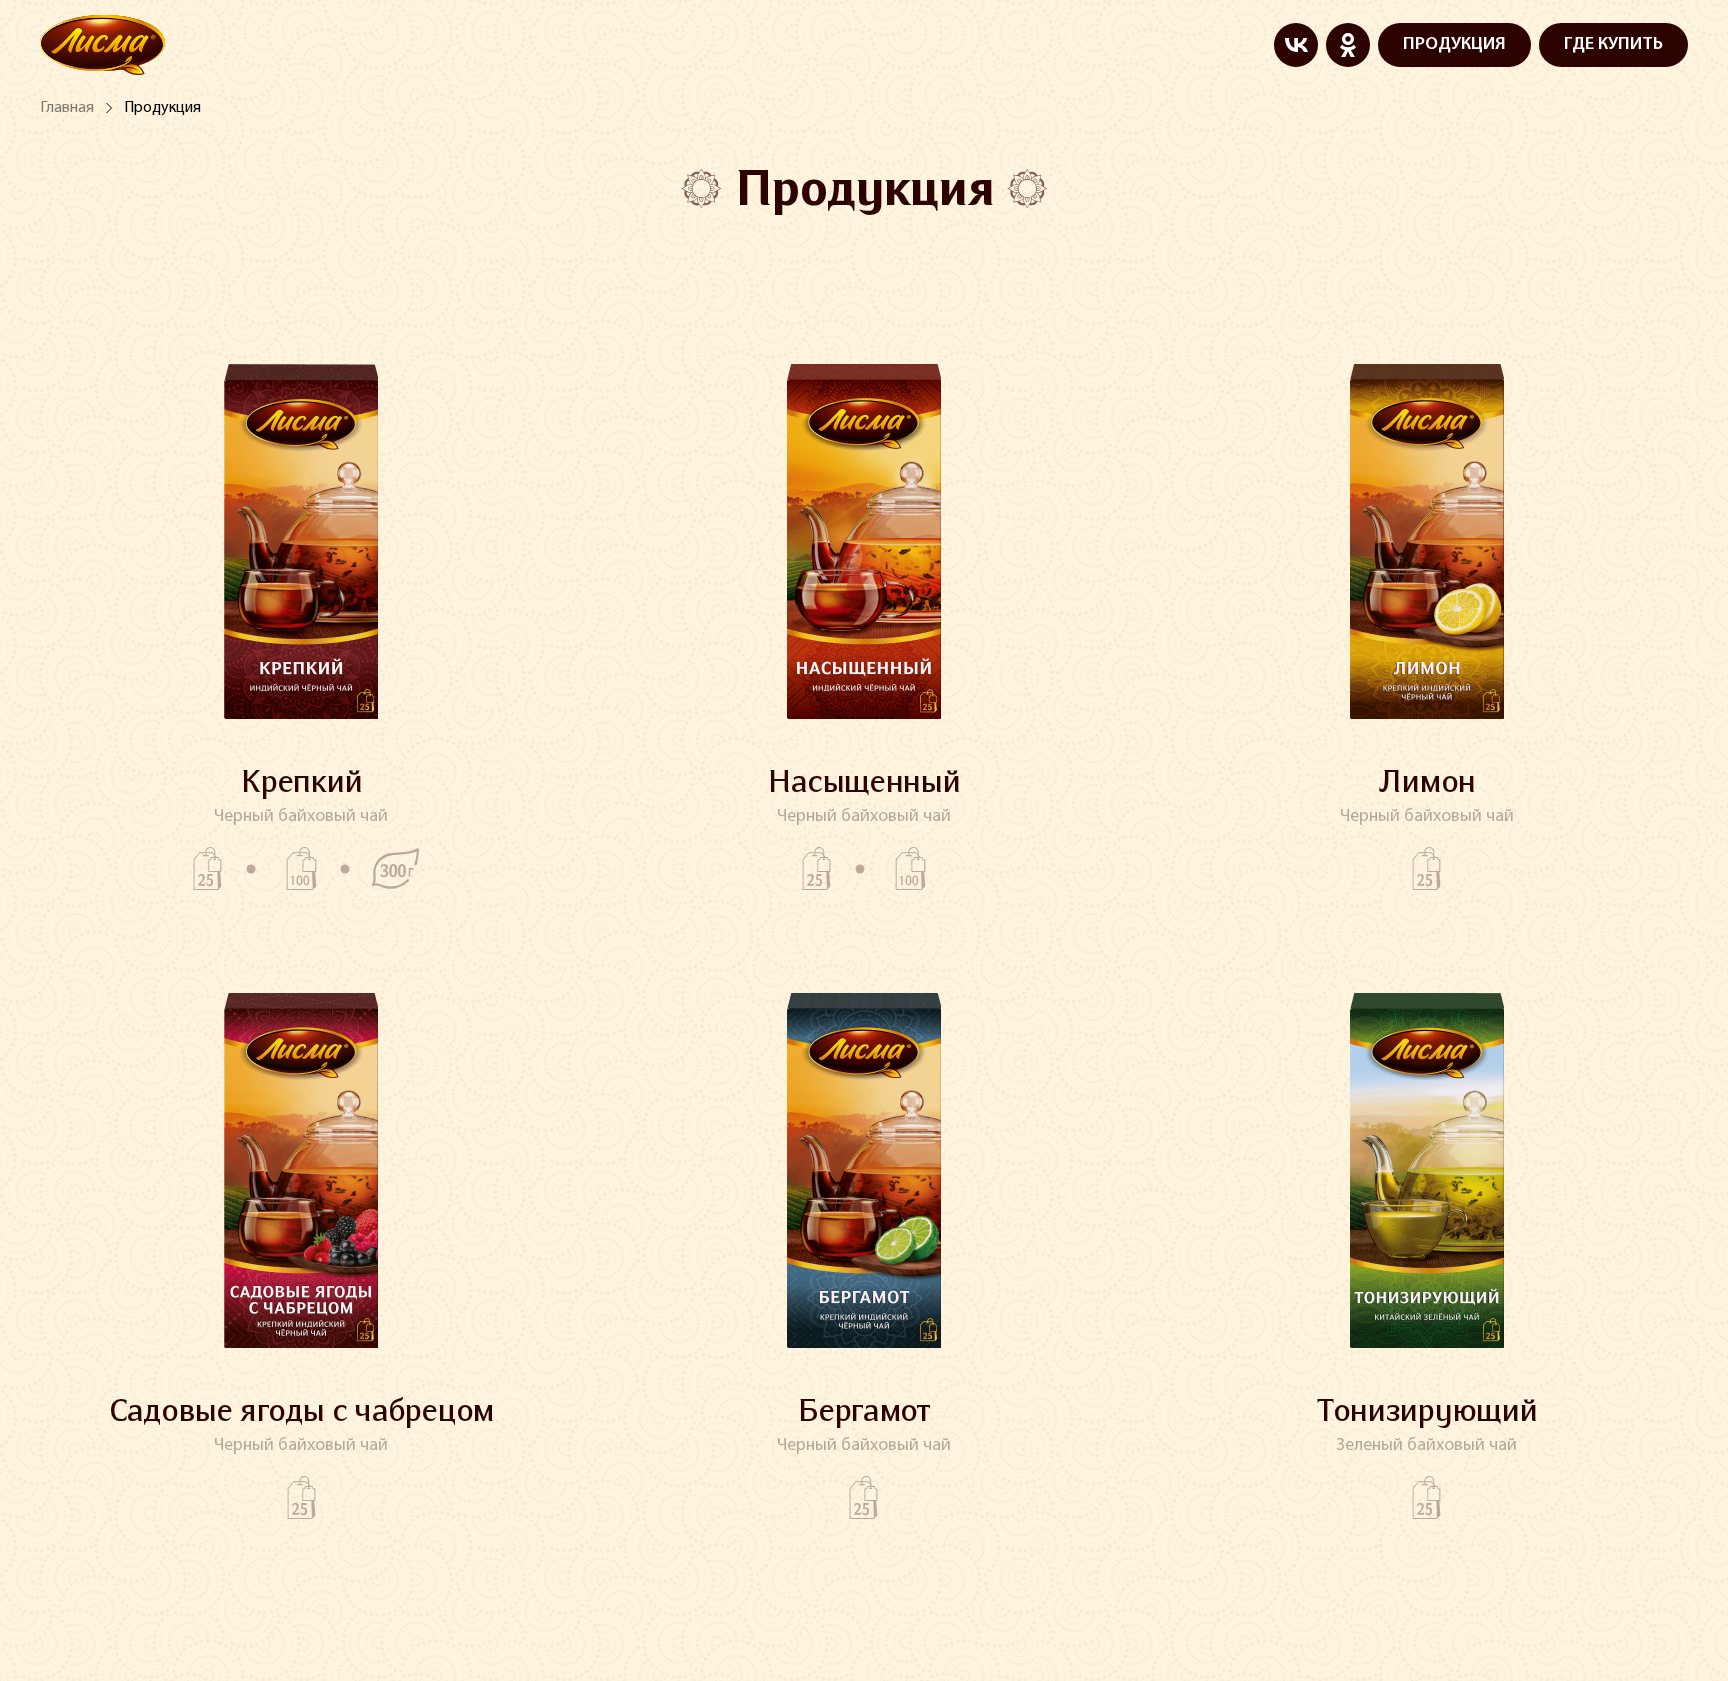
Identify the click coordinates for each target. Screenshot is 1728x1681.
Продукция (162, 108)
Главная (67, 108)
